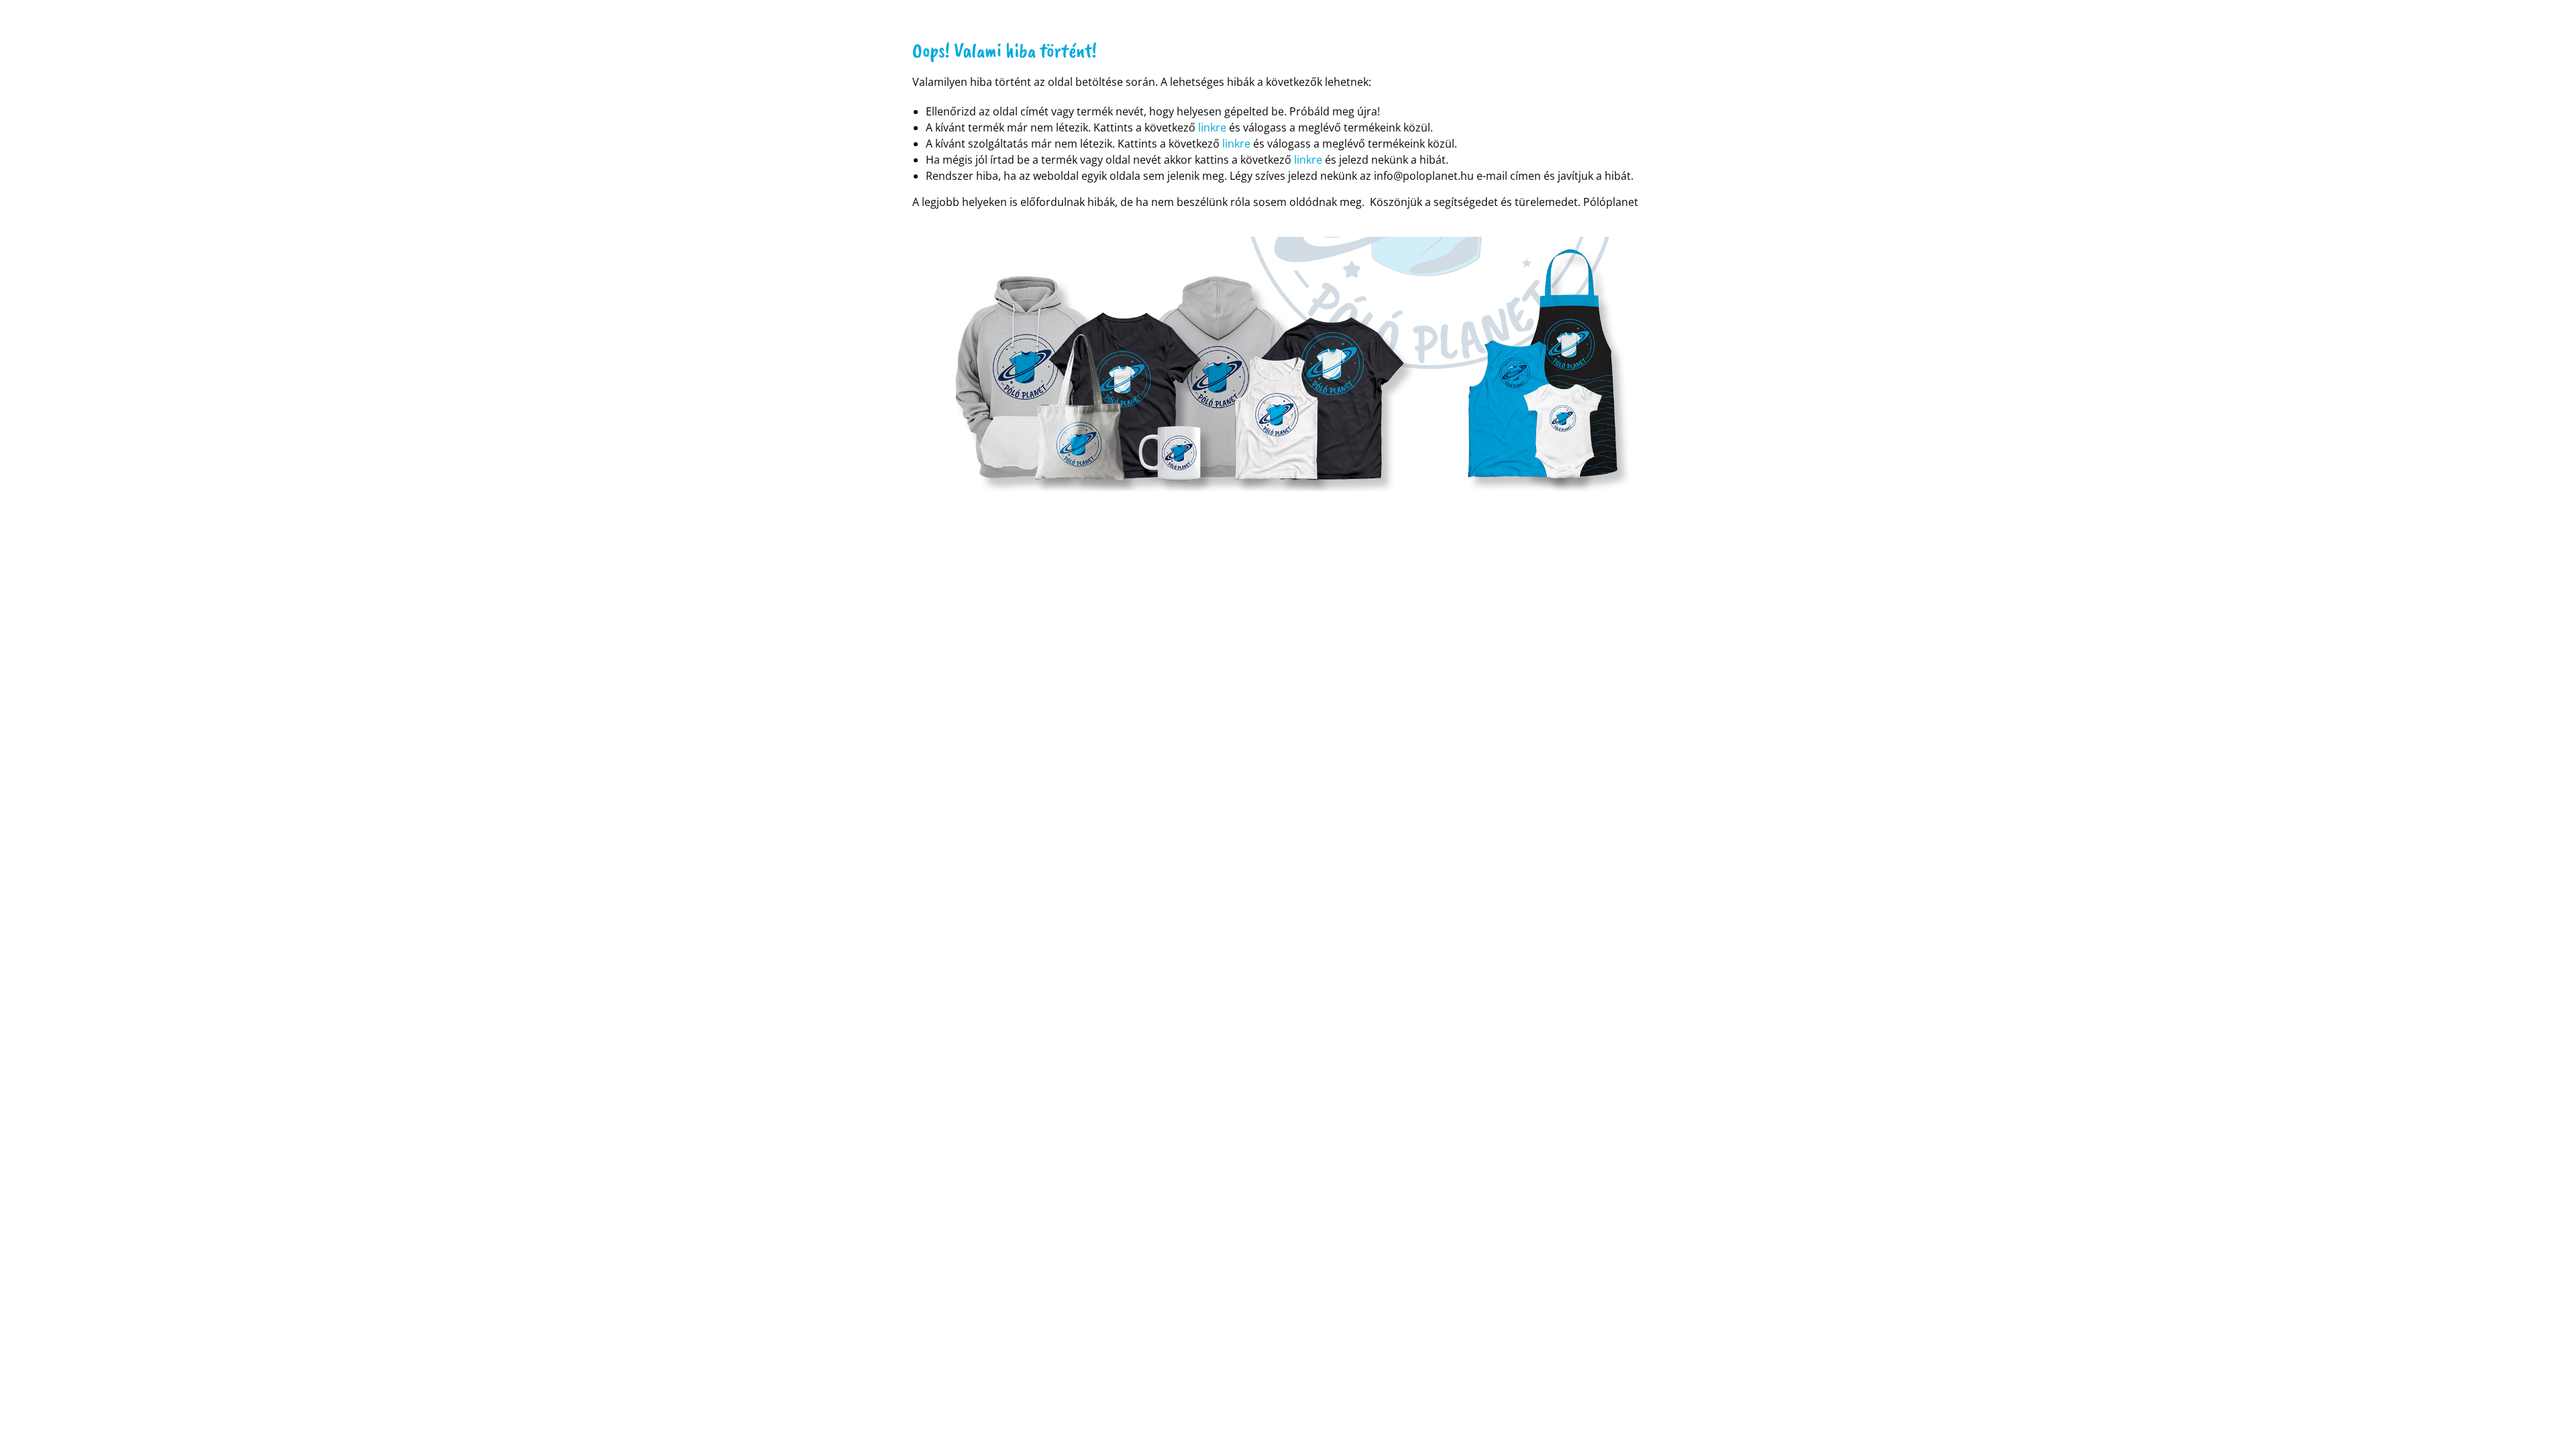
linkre (1212, 127)
